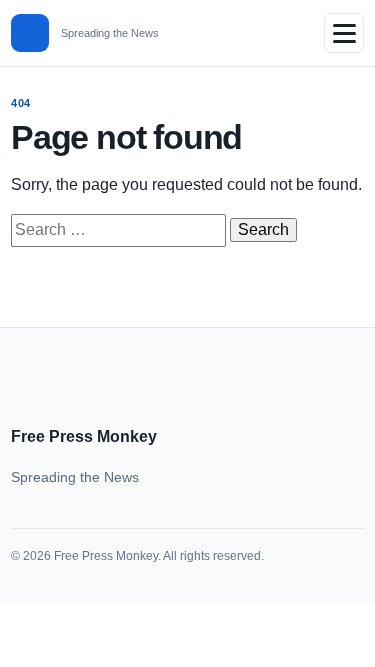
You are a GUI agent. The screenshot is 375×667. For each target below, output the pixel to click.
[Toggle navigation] (344, 33)
